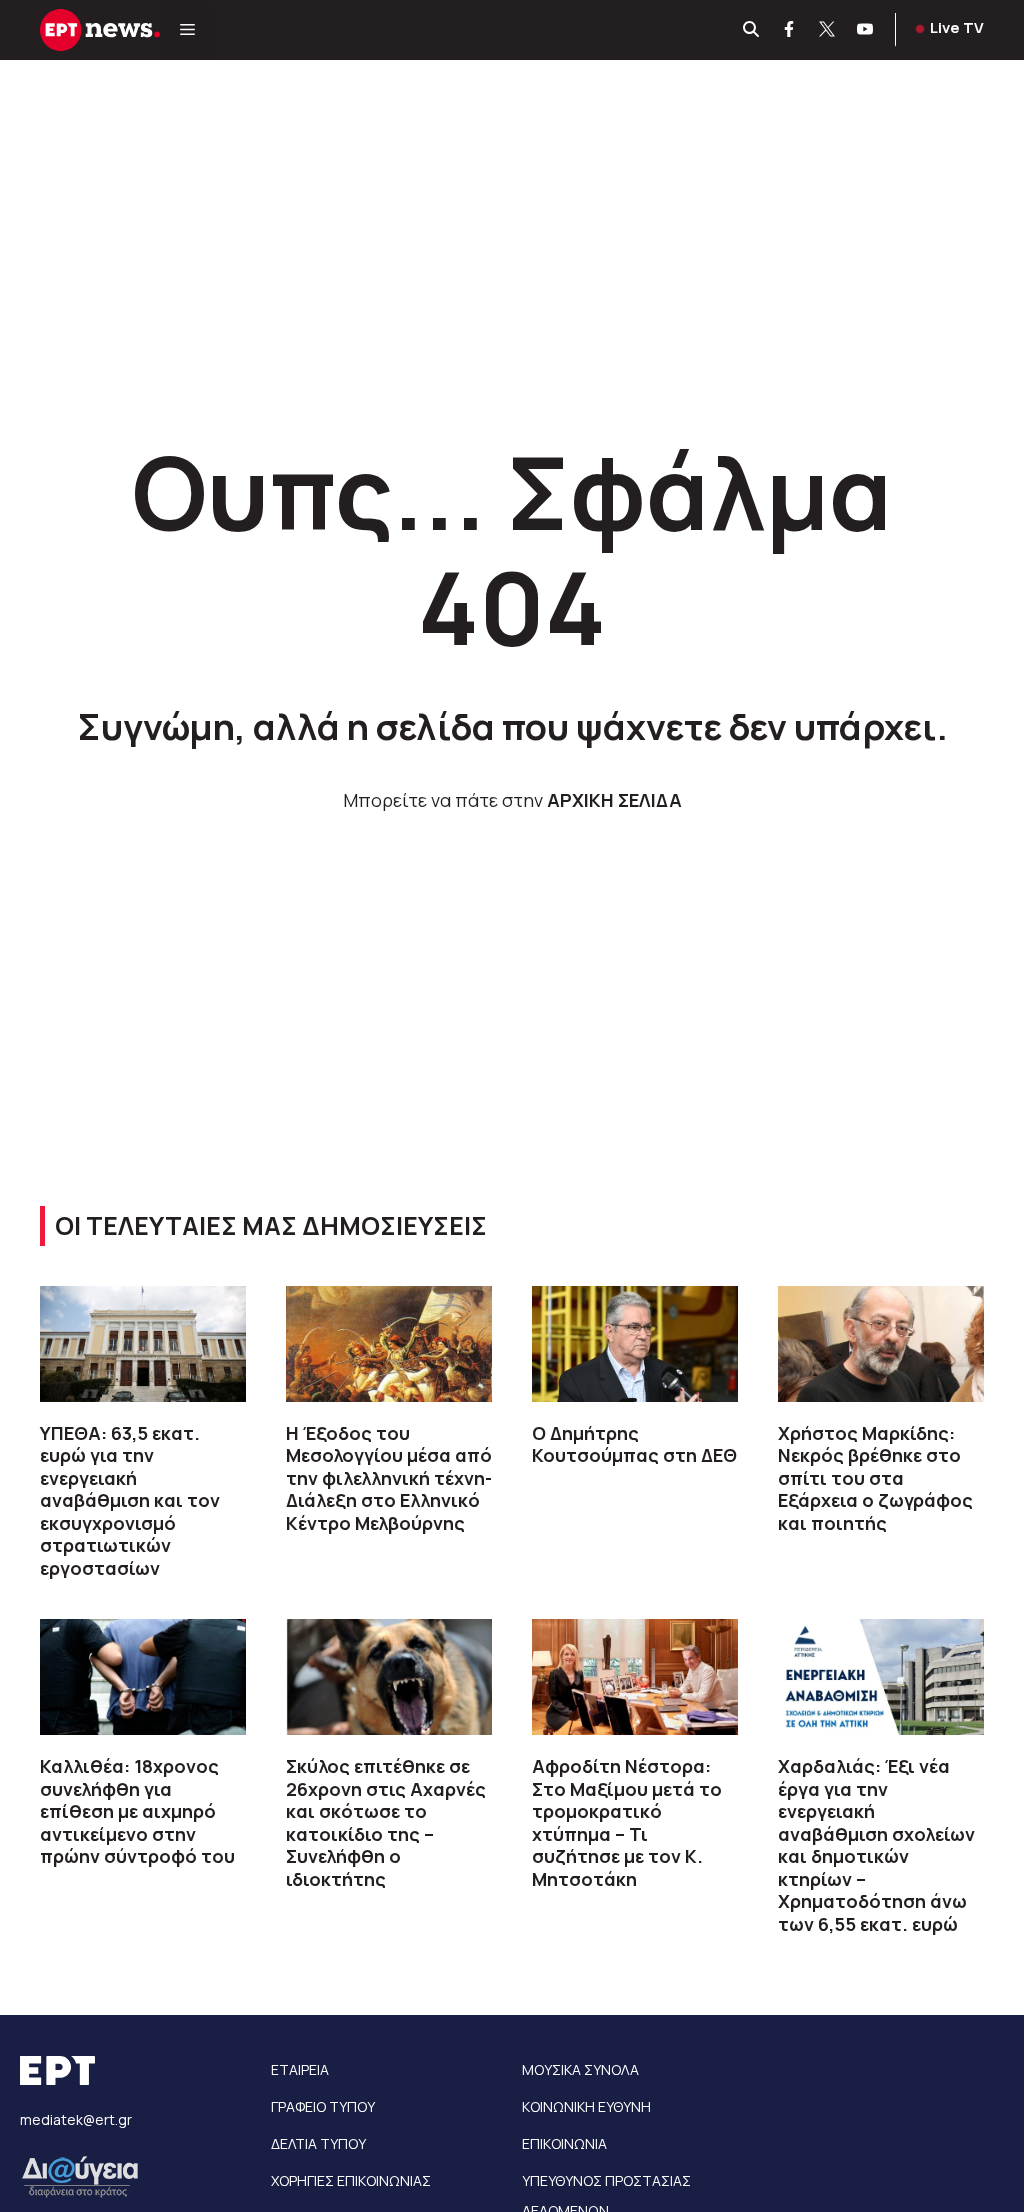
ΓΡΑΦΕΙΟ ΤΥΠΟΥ (323, 2106)
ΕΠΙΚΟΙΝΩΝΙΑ (564, 2143)
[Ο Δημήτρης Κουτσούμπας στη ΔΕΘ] (635, 1344)
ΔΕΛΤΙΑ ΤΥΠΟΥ (318, 2143)
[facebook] (790, 30)
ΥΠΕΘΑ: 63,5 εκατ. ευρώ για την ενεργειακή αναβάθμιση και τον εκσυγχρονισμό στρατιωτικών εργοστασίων (130, 1500)
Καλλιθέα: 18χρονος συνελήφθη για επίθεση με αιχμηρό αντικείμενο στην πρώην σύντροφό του (137, 1811)
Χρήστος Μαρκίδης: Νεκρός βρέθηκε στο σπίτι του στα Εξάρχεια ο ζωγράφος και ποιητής (875, 1478)
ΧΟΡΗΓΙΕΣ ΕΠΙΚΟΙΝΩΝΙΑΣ (351, 2180)
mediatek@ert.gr (76, 2119)
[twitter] (828, 30)
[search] (752, 30)
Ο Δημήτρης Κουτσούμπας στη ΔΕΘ (634, 1444)
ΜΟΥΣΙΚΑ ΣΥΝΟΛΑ (580, 2069)
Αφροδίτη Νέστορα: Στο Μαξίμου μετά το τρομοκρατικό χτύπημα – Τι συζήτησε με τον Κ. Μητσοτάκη (627, 1822)
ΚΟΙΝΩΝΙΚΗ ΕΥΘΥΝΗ (586, 2106)
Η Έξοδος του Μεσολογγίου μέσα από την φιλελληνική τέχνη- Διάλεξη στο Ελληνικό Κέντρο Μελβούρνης (389, 1478)
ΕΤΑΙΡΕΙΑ (300, 2069)
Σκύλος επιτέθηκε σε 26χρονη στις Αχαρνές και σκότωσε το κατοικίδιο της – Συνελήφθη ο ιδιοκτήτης (386, 1822)
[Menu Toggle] (187, 30)
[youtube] (866, 30)
